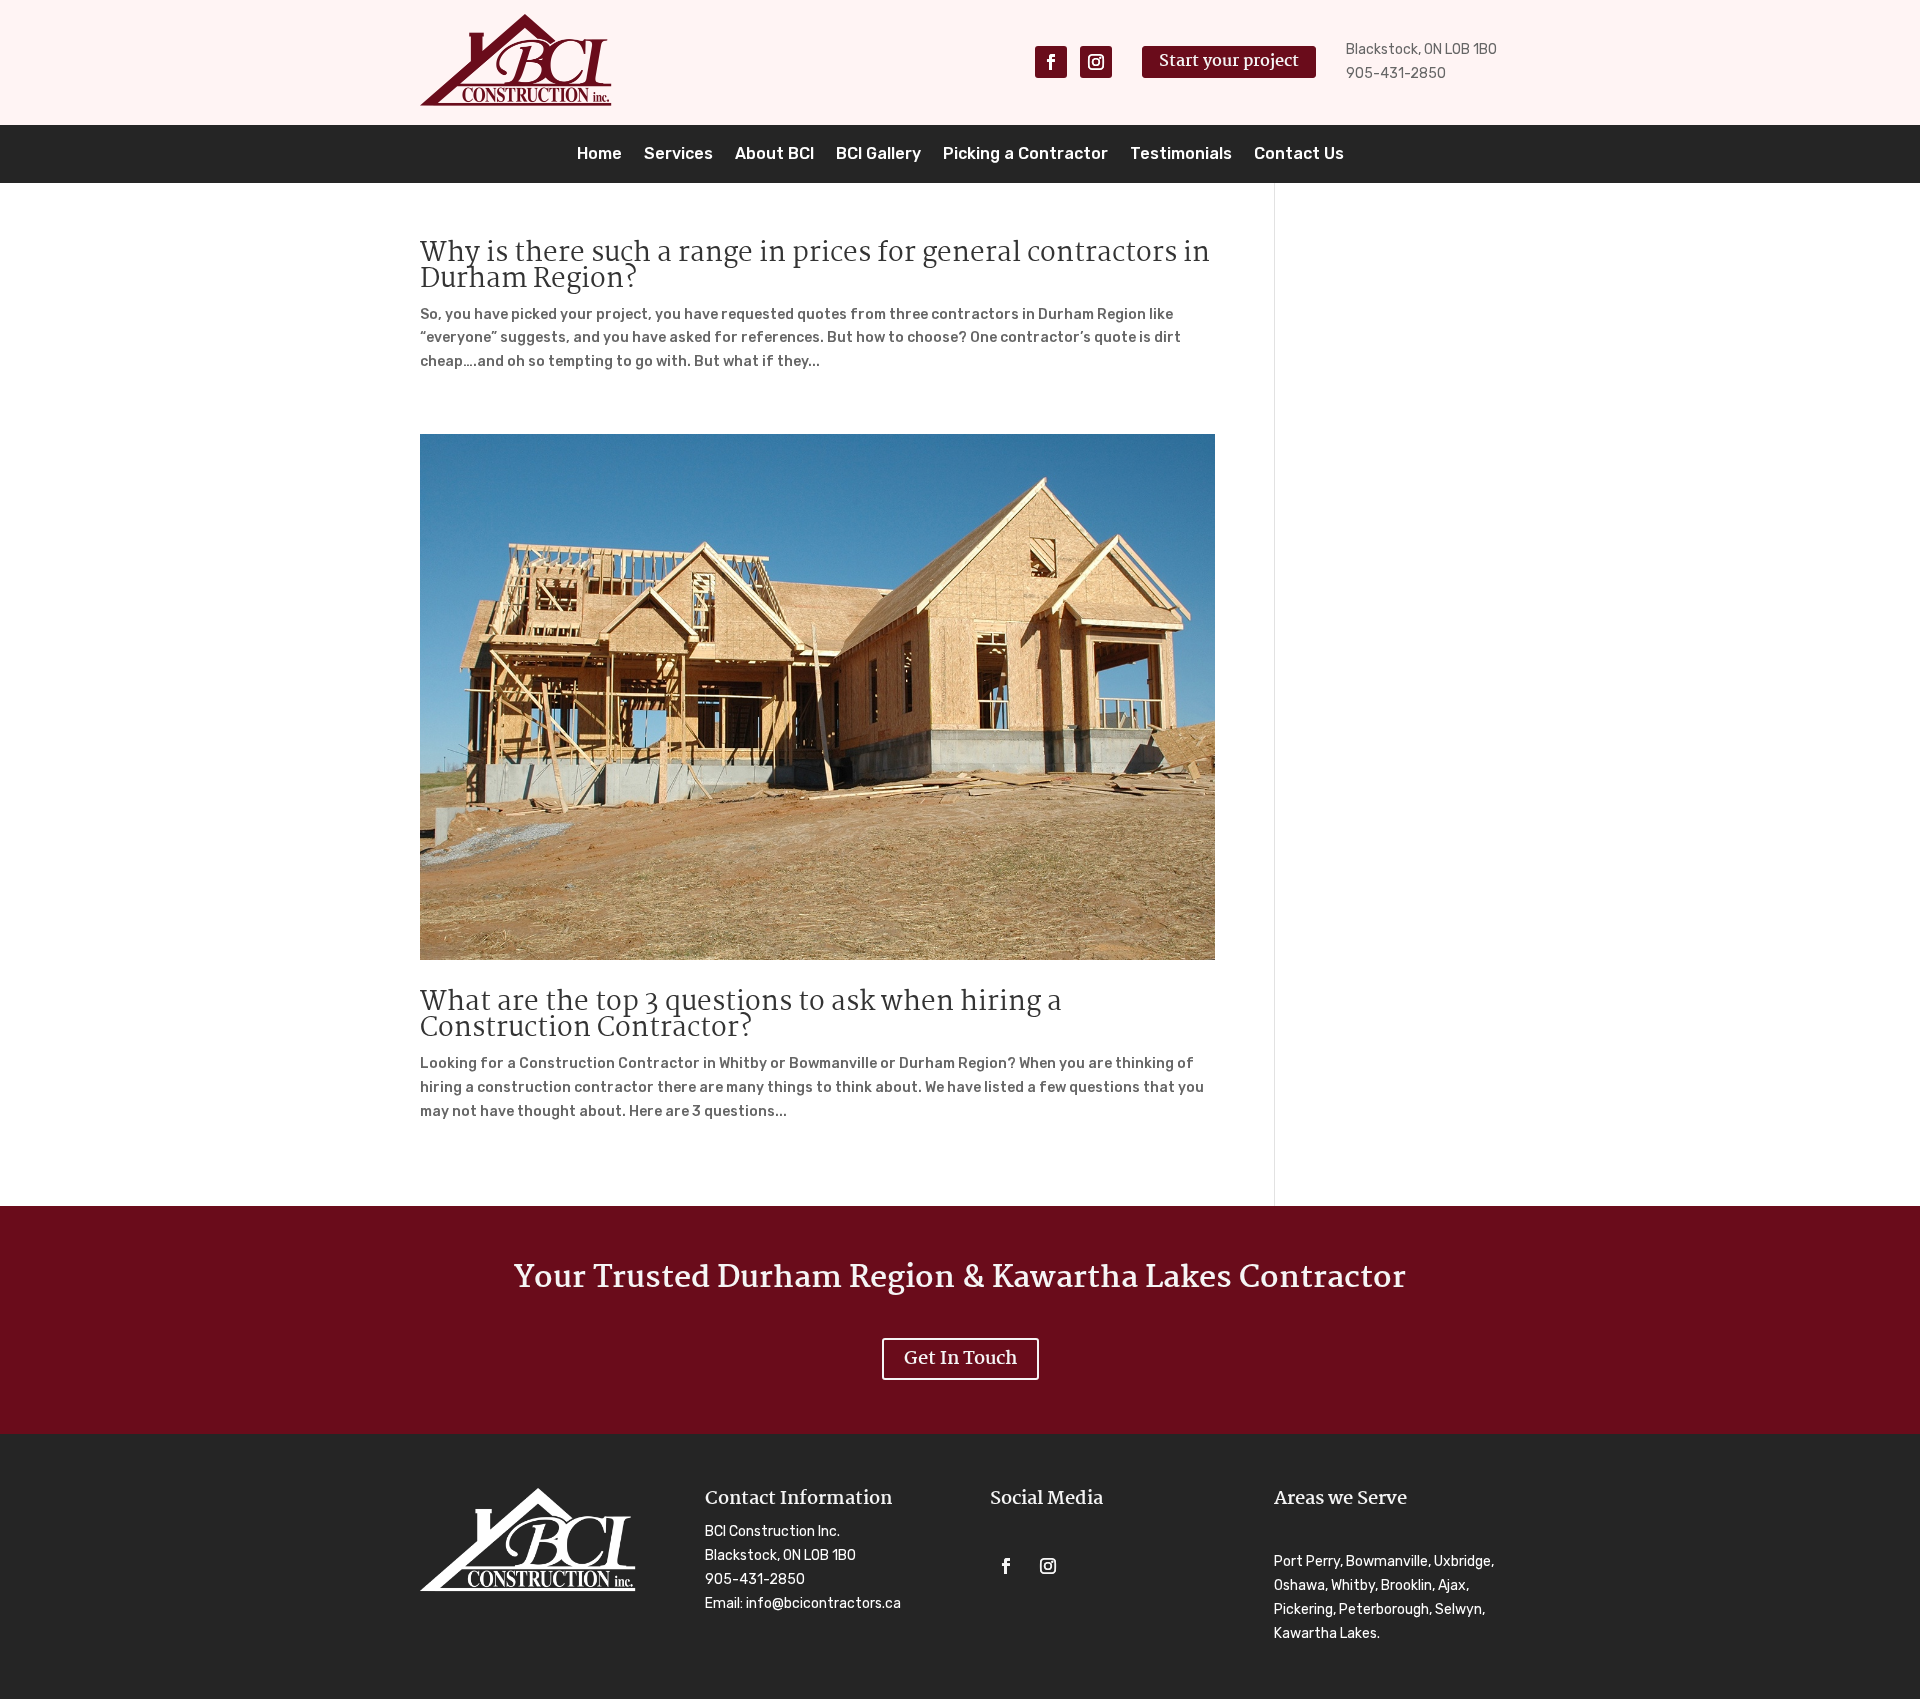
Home (599, 155)
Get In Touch (960, 1359)
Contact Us (1299, 155)
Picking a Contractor (1025, 155)
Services (678, 155)
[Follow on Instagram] (1096, 62)
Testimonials (1181, 155)
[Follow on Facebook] (1051, 62)
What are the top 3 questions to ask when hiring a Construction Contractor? (741, 1016)
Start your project (1229, 61)
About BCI (774, 155)
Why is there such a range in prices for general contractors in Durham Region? (815, 267)
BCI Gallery (878, 155)
